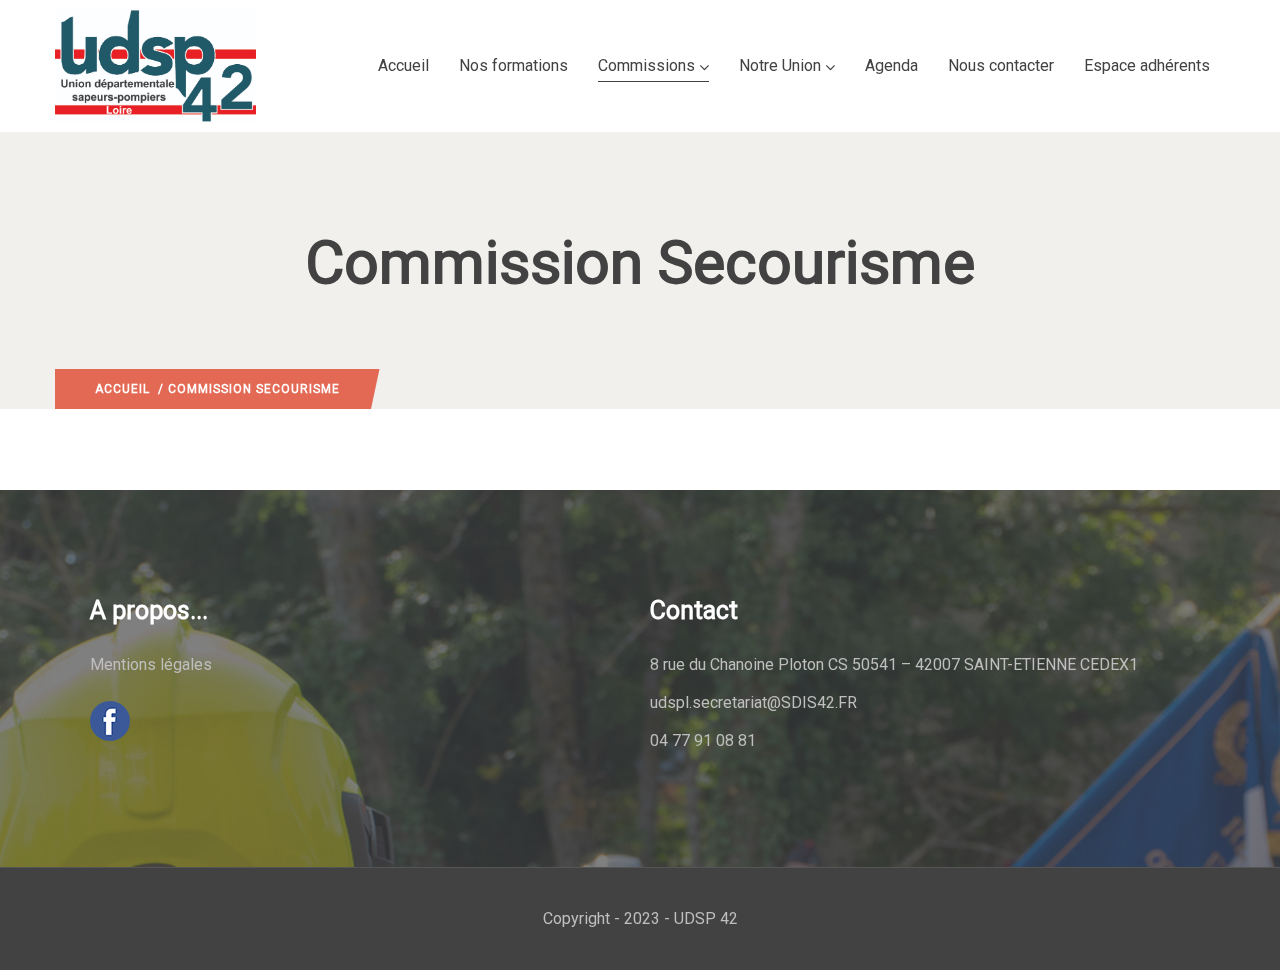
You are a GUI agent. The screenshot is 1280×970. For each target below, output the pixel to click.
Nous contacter (1001, 65)
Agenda (891, 65)
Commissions (646, 65)
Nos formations (513, 65)
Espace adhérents (1147, 65)
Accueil (403, 65)
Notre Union (780, 65)
